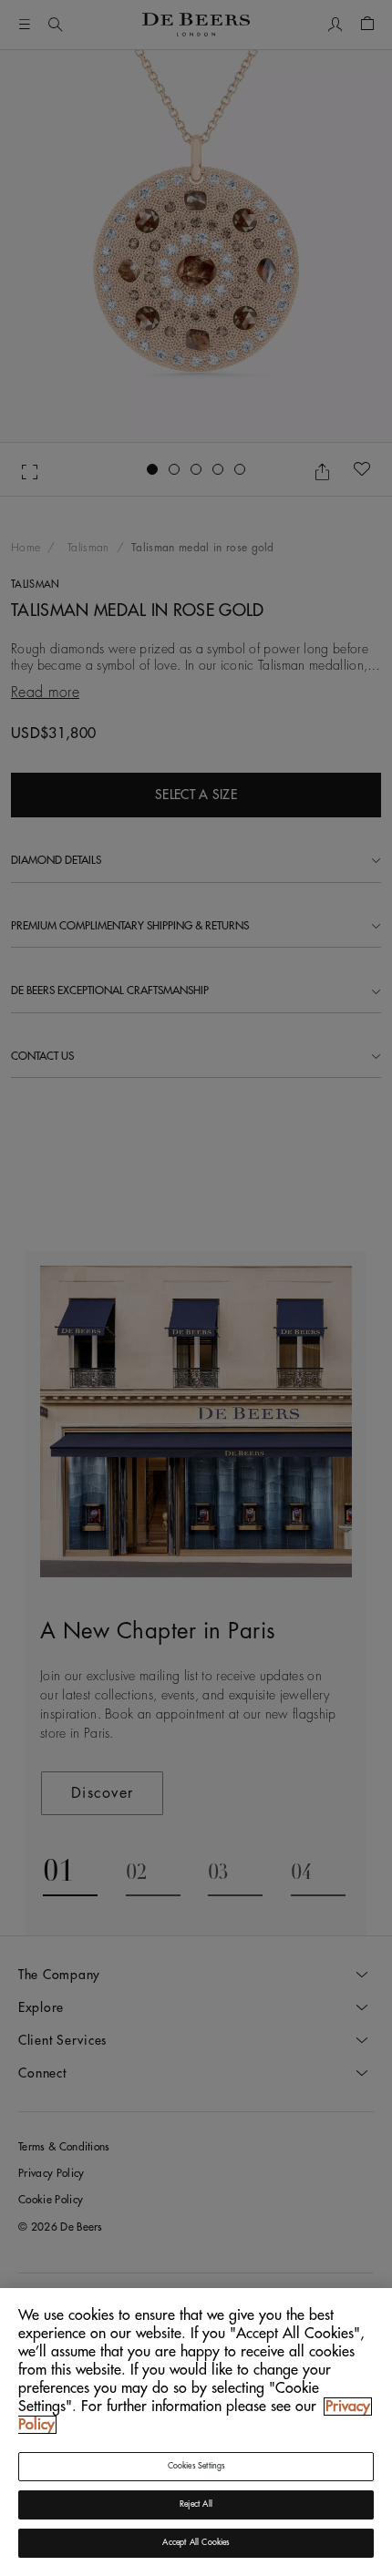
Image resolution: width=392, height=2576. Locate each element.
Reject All (196, 2504)
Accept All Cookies (196, 2543)
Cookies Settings (196, 2466)
